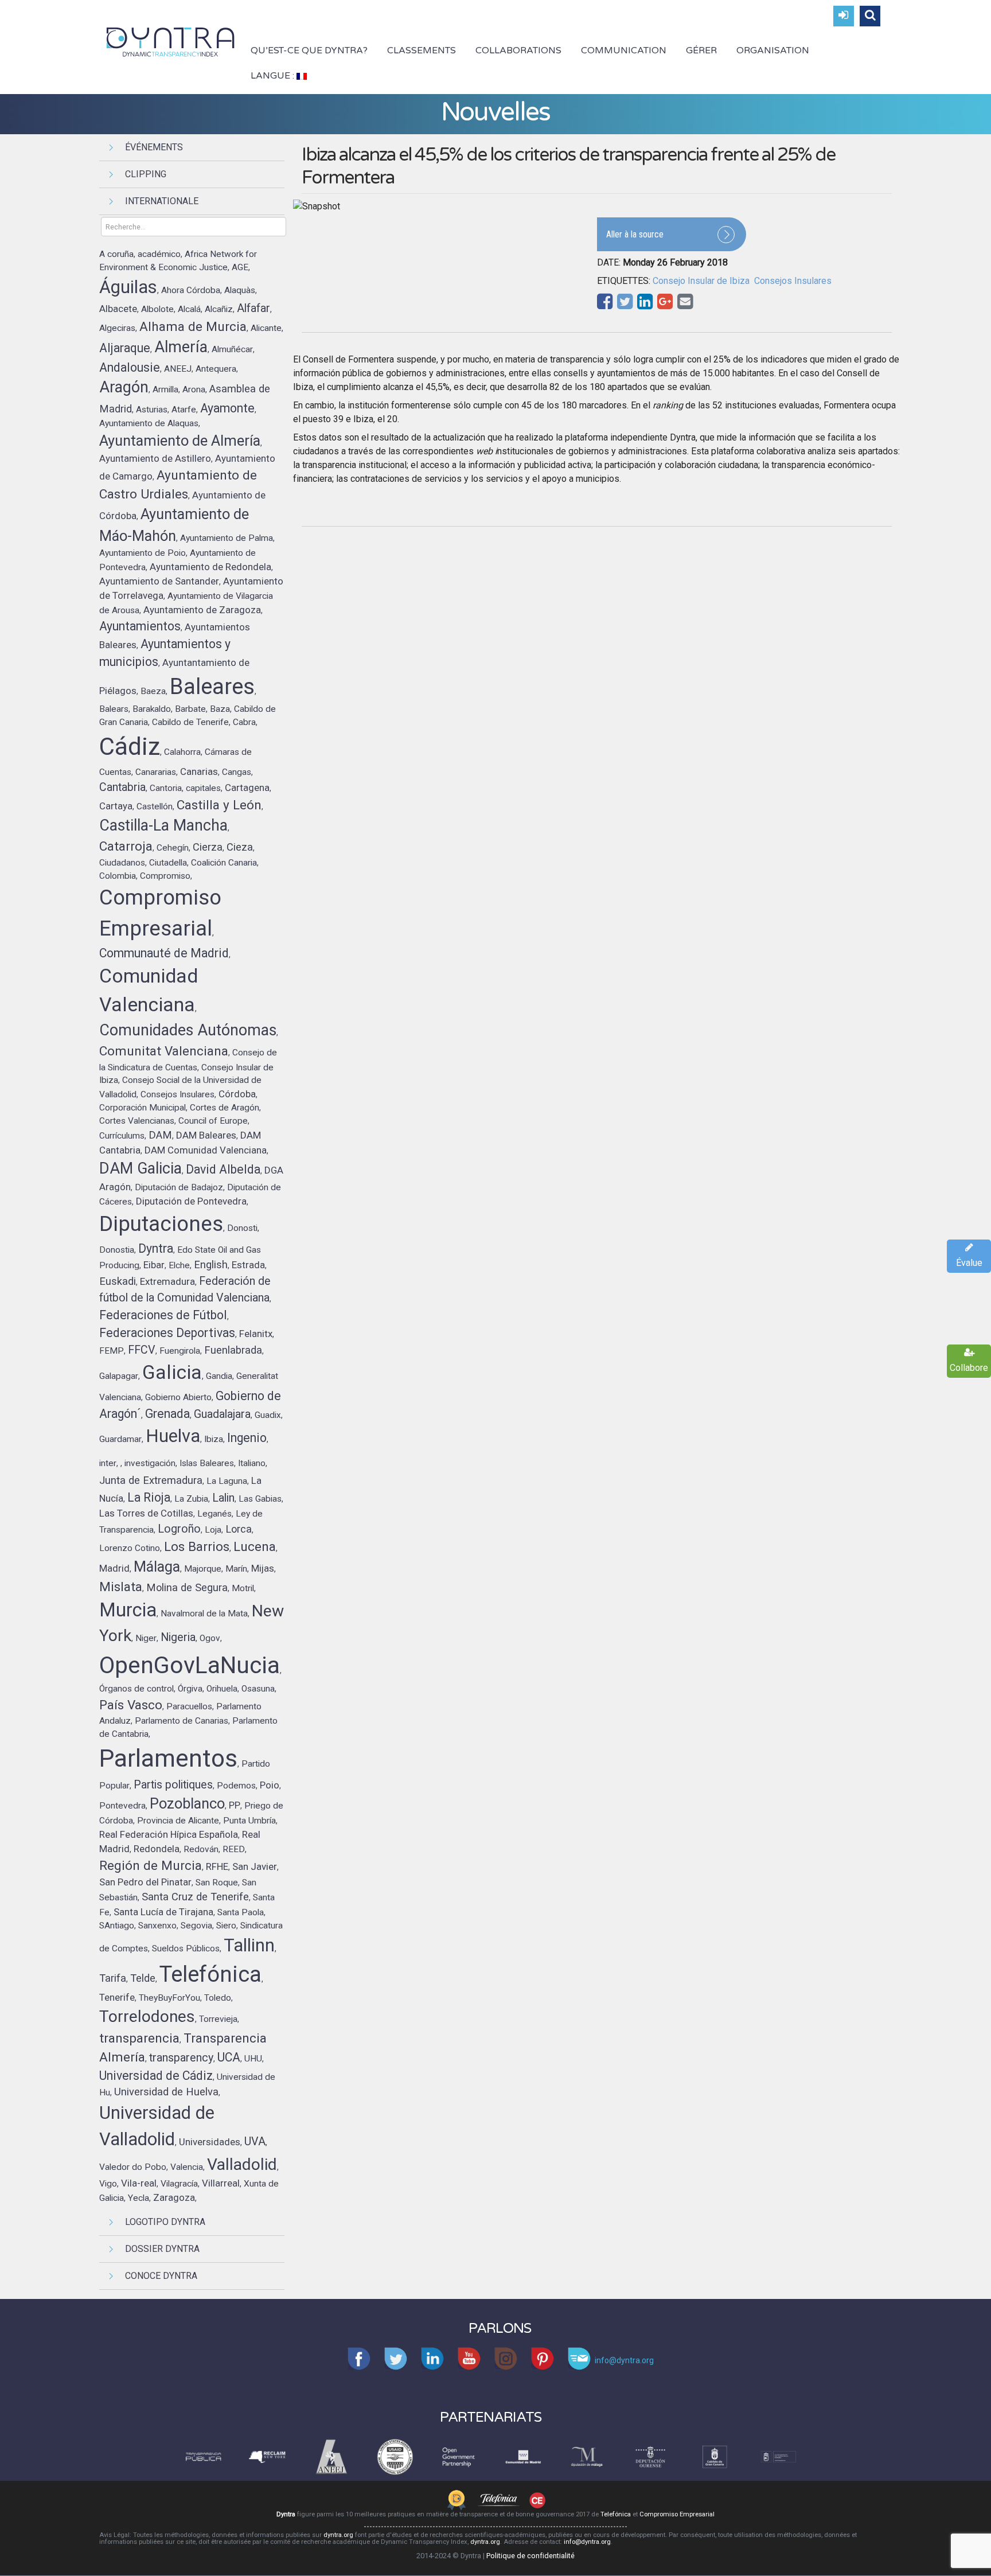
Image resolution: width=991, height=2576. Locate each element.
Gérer (701, 50)
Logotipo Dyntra (165, 2222)
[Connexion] (844, 16)
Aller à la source (635, 234)
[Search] (870, 16)
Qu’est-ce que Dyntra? (309, 50)
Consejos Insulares (793, 281)
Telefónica (616, 2514)
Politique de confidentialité (530, 2556)
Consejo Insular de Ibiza (701, 281)
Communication (624, 50)
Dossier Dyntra (162, 2249)
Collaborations (518, 50)
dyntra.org (338, 2535)
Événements (154, 147)
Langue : (274, 76)
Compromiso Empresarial (677, 2514)
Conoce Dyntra (161, 2276)
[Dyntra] (171, 41)
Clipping (146, 174)
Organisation (773, 50)
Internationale (162, 201)
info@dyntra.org (587, 2542)
